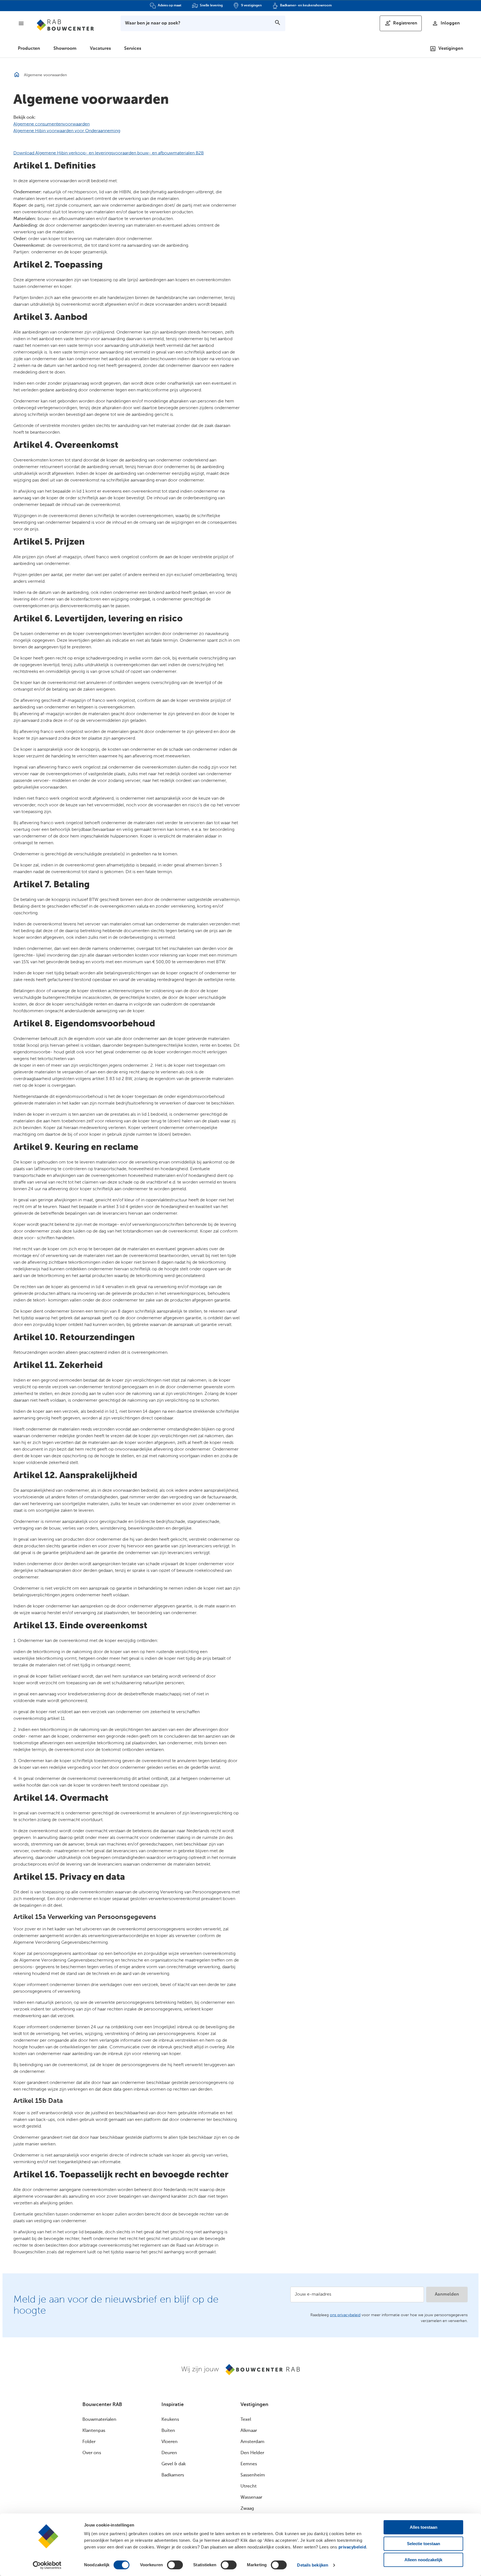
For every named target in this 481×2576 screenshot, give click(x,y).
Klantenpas (94, 2431)
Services (133, 49)
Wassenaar (251, 2498)
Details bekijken (313, 2565)
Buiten (168, 2431)
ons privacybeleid (345, 2315)
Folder (89, 2442)
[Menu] (21, 23)
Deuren (169, 2453)
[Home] (65, 25)
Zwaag (247, 2509)
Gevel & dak (174, 2464)
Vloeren (170, 2442)
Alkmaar (249, 2431)
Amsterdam (252, 2442)
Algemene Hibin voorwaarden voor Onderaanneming (67, 131)
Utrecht (249, 2486)
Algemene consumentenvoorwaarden (51, 124)
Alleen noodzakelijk (423, 2560)
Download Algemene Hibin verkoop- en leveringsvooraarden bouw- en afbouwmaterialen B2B (109, 153)
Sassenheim (253, 2475)
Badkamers (173, 2475)
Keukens (170, 2420)
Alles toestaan (424, 2527)
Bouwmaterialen (99, 2420)
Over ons (92, 2453)
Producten (29, 49)
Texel (246, 2420)
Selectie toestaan (424, 2544)
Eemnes (249, 2464)
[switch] (175, 2565)
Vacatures (100, 49)
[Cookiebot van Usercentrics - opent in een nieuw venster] (47, 2565)
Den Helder (252, 2453)
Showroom (65, 49)
